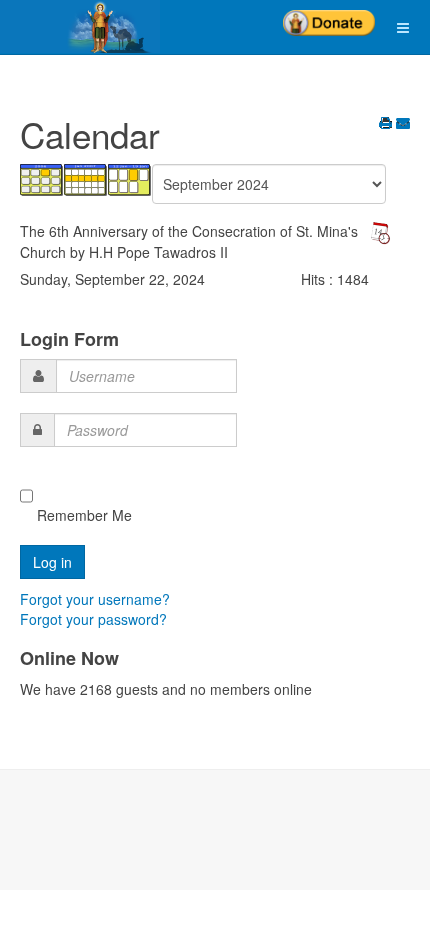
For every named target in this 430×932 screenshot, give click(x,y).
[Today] (130, 178)
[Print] (386, 125)
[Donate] (329, 16)
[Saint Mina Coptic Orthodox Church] (80, 26)
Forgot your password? (93, 619)
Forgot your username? (95, 599)
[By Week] (86, 178)
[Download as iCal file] (380, 231)
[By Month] (42, 178)
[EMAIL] (403, 125)
